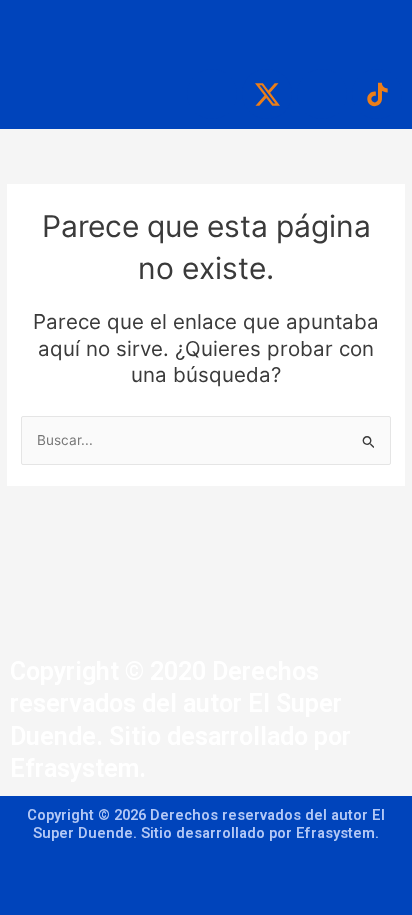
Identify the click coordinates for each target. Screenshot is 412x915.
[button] (206, 30)
